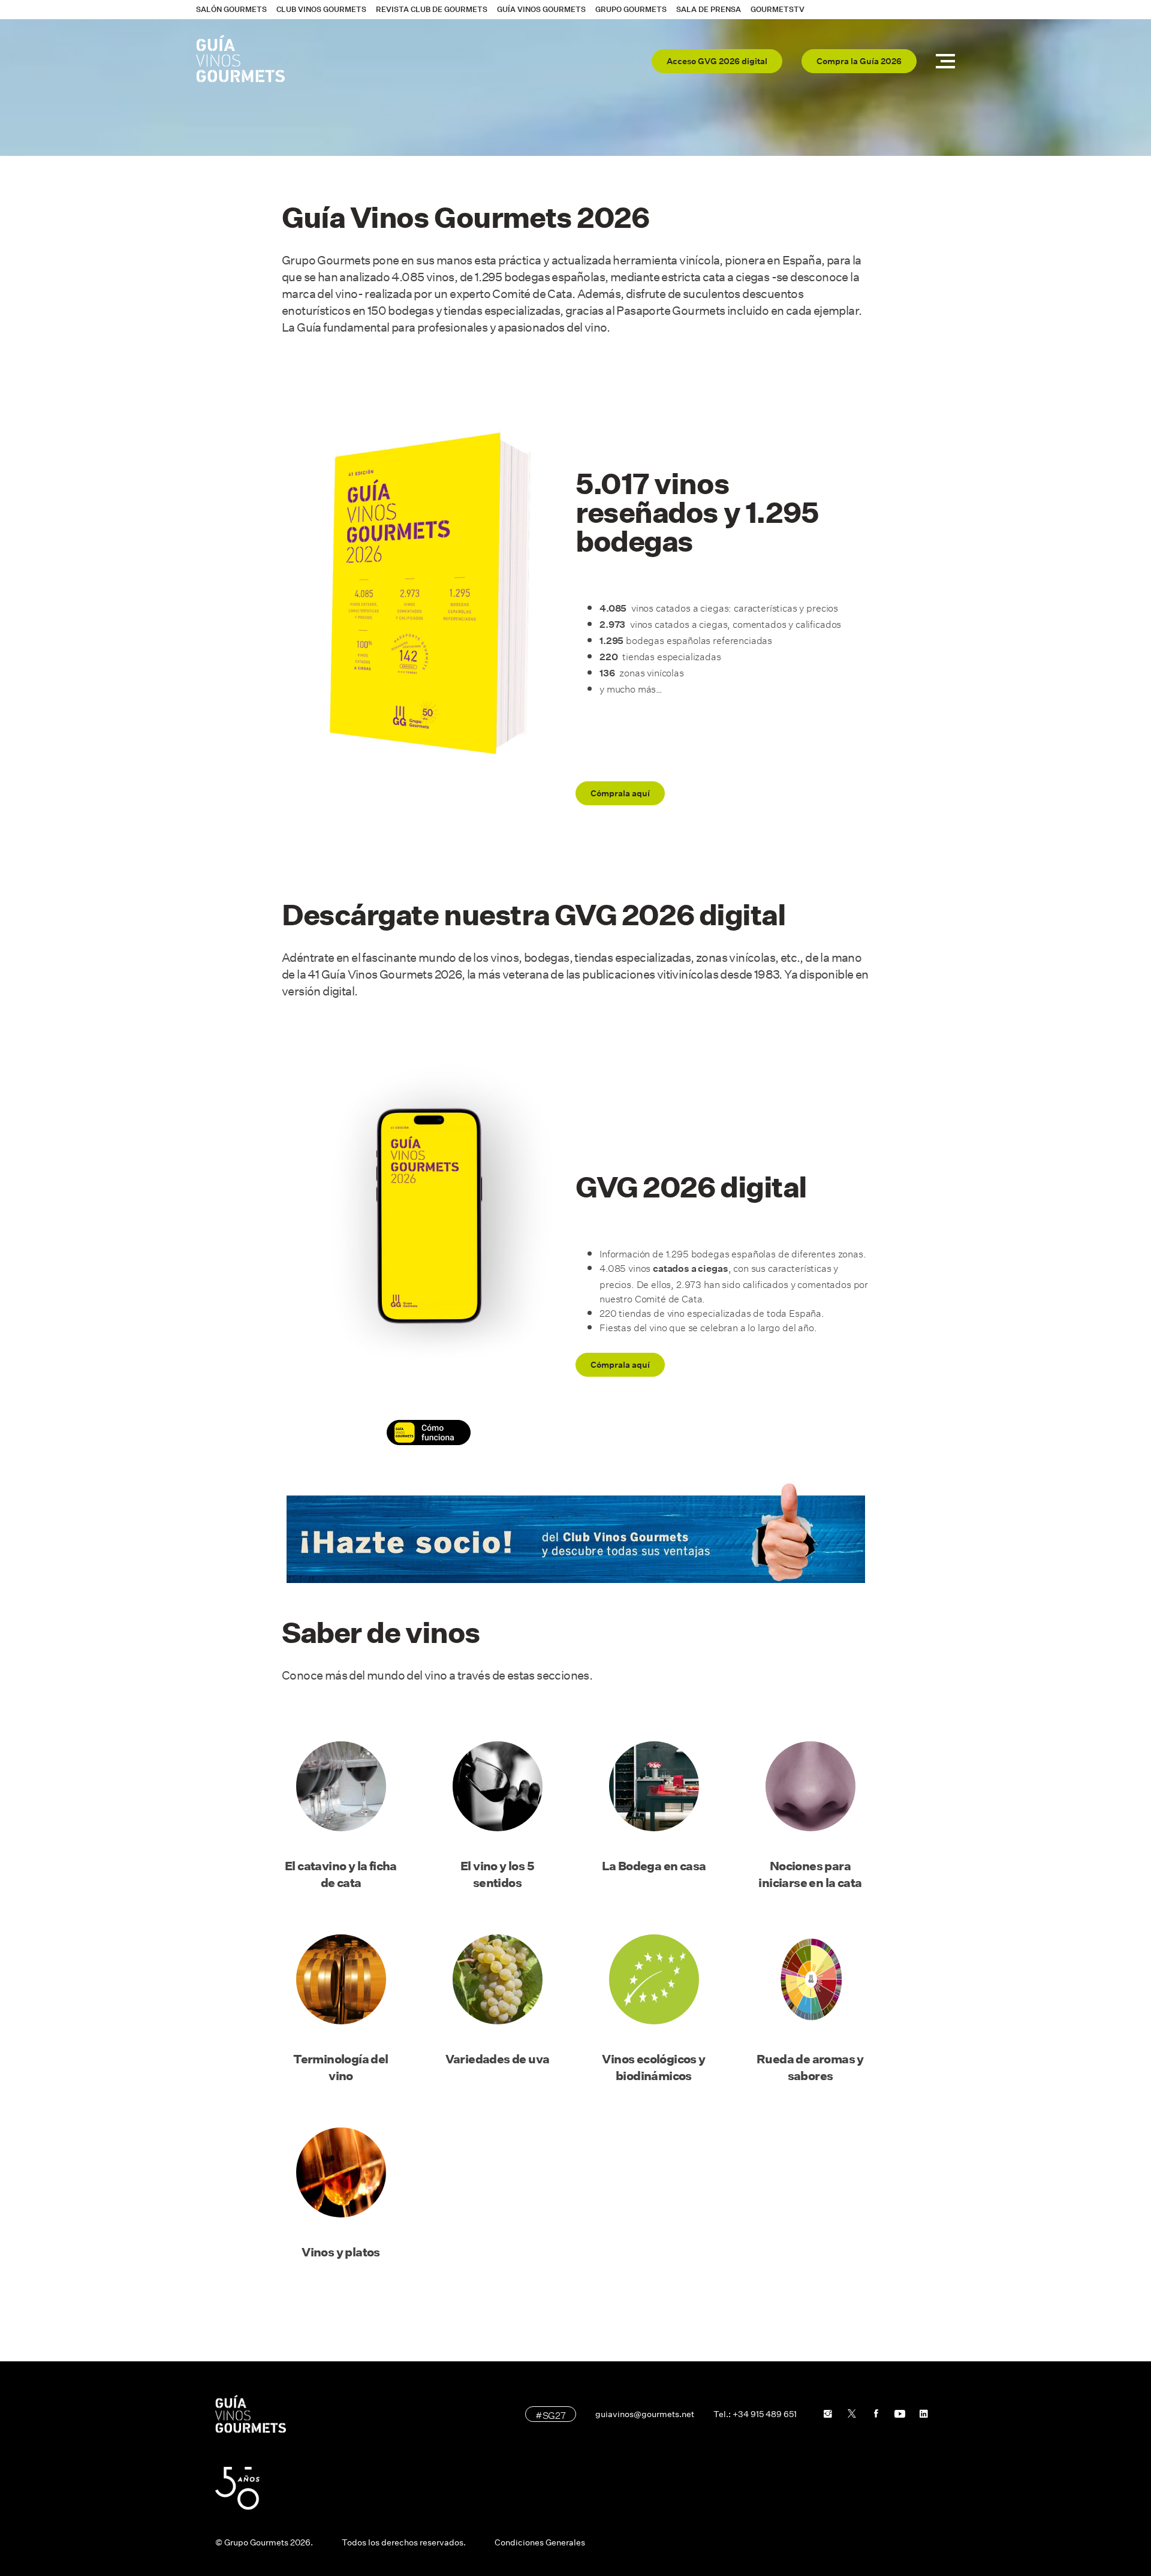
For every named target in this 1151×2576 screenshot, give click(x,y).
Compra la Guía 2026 (859, 61)
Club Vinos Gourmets (321, 9)
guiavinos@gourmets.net (645, 2414)
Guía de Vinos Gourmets (240, 59)
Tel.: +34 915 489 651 (755, 2414)
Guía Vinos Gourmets (541, 9)
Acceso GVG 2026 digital (717, 61)
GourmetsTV (778, 9)
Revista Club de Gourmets (432, 9)
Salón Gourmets (231, 9)
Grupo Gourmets (631, 9)
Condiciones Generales (540, 2542)
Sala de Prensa (709, 9)
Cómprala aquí (620, 793)
